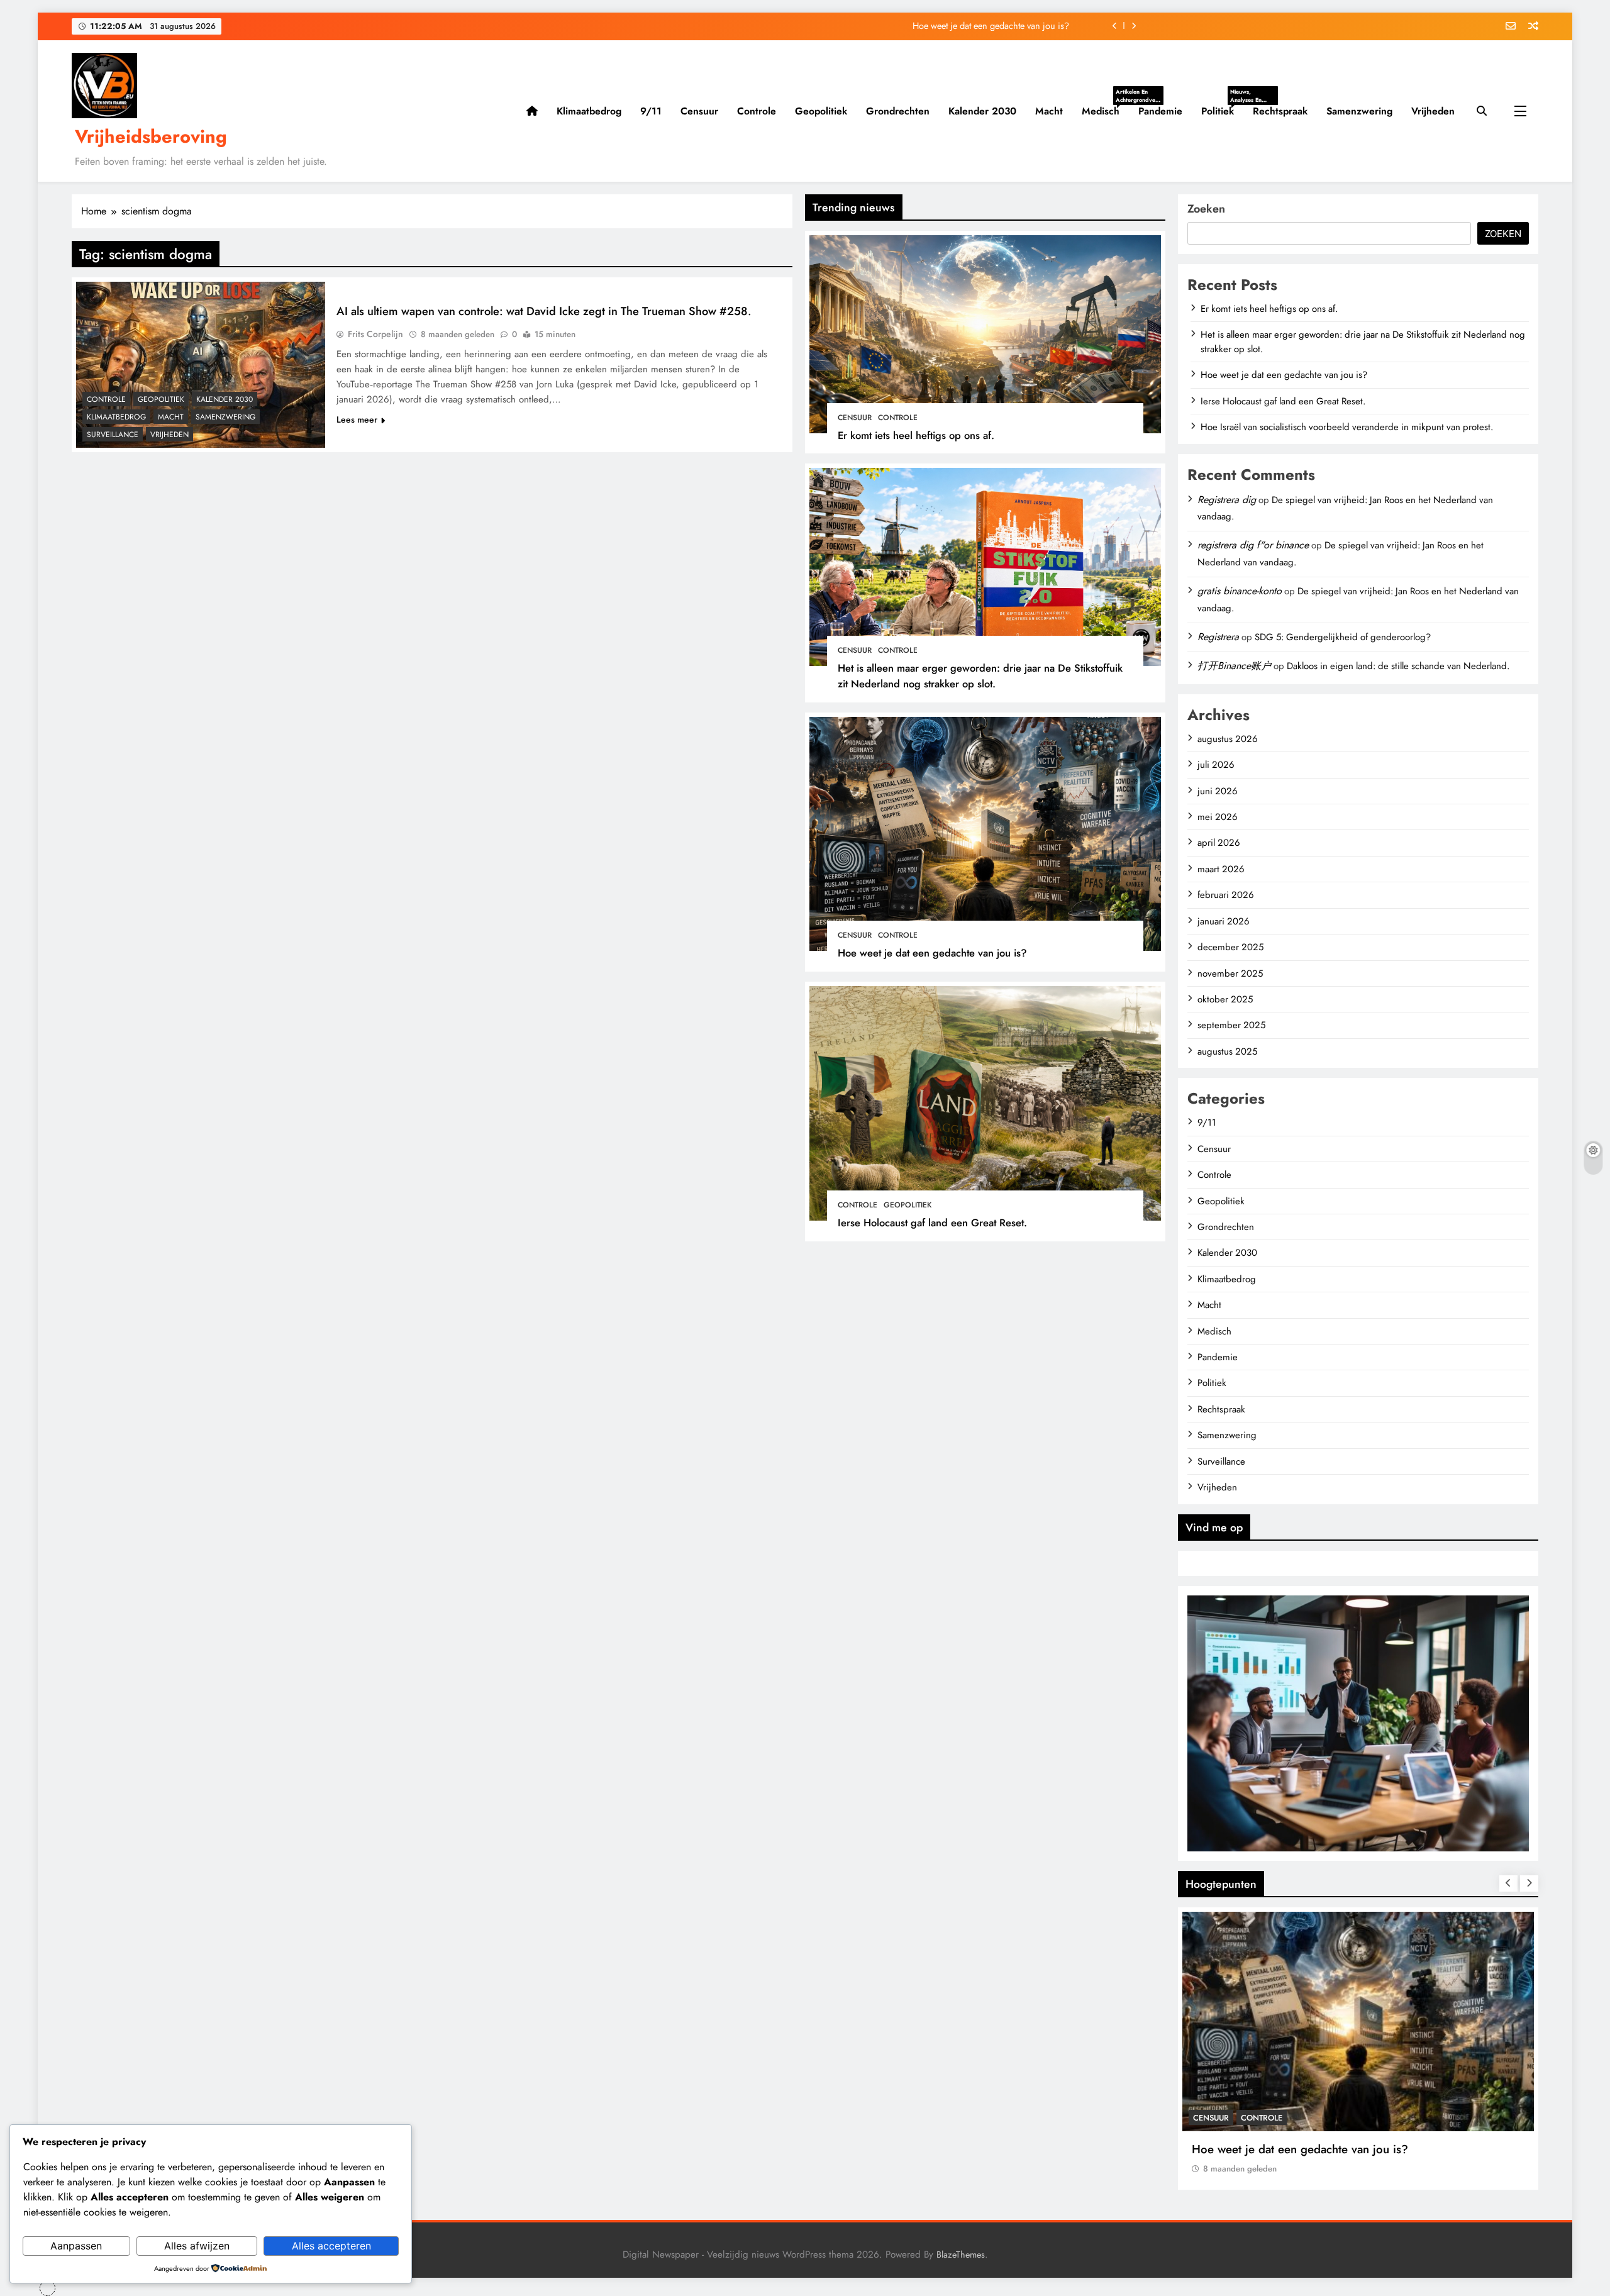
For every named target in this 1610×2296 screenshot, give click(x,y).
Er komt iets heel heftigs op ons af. (916, 435)
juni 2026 (1218, 791)
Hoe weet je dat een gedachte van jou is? (932, 953)
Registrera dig (1227, 500)
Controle (757, 111)
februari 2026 (1226, 895)
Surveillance (113, 435)
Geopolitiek (821, 111)
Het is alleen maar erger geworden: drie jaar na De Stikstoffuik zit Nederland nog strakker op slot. (980, 676)
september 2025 (1231, 1025)
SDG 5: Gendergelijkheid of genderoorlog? (1343, 637)
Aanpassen (76, 2246)
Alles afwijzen (197, 2246)
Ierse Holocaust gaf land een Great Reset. (991, 26)
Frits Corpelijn (375, 334)
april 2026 (1219, 843)
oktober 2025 (1225, 999)
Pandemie (1160, 111)
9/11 (651, 111)
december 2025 (1230, 947)
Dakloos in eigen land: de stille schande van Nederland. (1398, 666)
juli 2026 (1216, 765)
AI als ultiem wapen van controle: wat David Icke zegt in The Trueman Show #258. (544, 311)
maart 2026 (1221, 869)
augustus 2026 (1228, 739)
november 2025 (1230, 973)
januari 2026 (1224, 921)
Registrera (1218, 637)
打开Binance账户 (1234, 666)
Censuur (699, 111)
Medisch (1105, 111)
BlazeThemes (961, 2254)
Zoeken (1206, 209)
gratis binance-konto (1240, 591)
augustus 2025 (1227, 1051)
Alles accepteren (331, 2246)
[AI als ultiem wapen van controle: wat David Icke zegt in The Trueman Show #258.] (201, 365)
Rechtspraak (1280, 111)
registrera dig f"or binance (1253, 545)
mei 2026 (1218, 817)
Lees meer (357, 419)
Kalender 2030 (982, 111)
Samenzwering (1359, 111)
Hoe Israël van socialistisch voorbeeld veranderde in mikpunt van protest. (1347, 427)
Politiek (1222, 111)
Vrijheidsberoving (151, 136)
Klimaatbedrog (589, 111)
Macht (1049, 111)
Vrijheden (1433, 111)
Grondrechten (898, 111)
